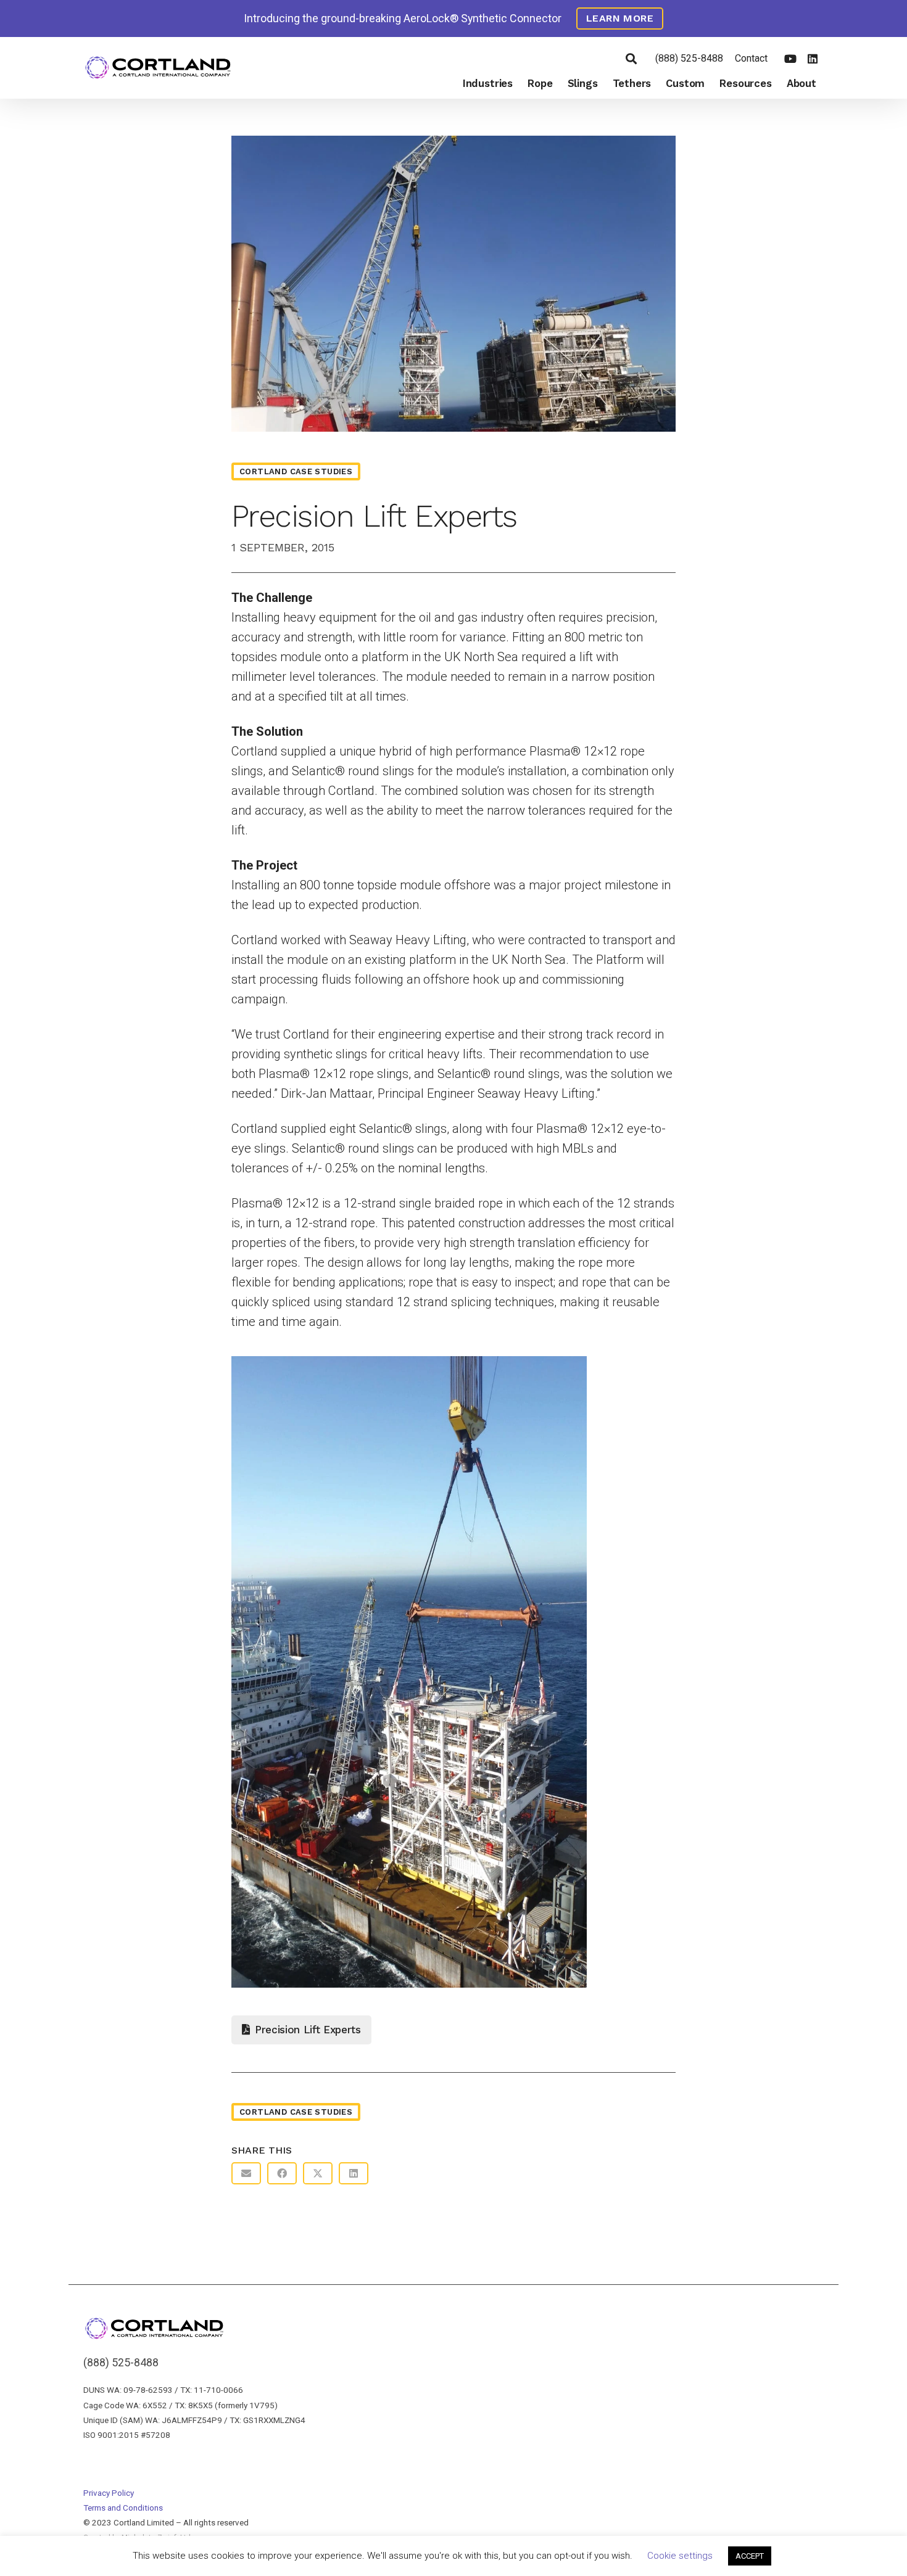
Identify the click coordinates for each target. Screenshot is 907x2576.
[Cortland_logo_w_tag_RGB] (158, 68)
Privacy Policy (109, 2493)
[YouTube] (790, 59)
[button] (631, 59)
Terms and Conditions (123, 2508)
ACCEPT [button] (750, 2556)
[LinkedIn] (813, 59)
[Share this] (282, 2173)
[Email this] (246, 2173)
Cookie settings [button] (680, 2556)
